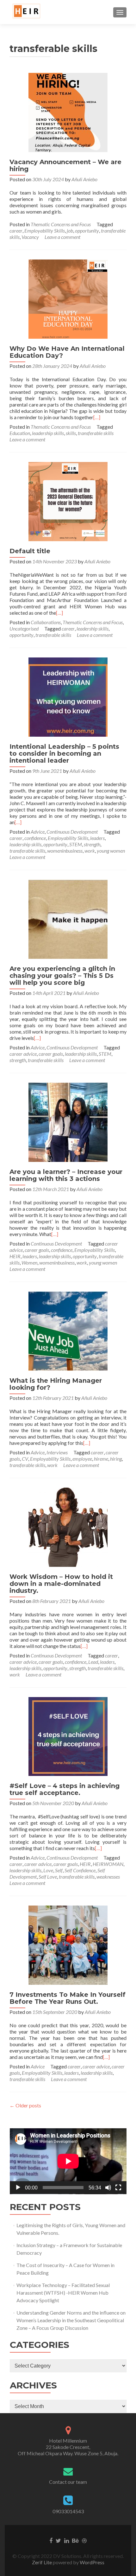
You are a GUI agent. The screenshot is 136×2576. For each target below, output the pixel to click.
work (90, 851)
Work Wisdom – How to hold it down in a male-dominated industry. (61, 1584)
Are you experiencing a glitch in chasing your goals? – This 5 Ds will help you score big (62, 976)
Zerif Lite (42, 2562)
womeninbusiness (65, 851)
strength (92, 844)
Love (48, 1870)
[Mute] (108, 2188)
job (70, 231)
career (16, 231)
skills (71, 433)
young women (111, 851)
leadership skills (48, 433)
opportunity (87, 231)
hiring (116, 1459)
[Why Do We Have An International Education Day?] (68, 298)
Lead (93, 1662)
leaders (97, 838)
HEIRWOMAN (108, 1864)
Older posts (25, 2105)
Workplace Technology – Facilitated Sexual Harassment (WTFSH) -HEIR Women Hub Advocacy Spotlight (63, 2293)
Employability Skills (45, 231)
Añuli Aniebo (84, 179)
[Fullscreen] (118, 2188)
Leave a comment (62, 237)
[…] (97, 417)
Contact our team (68, 2482)
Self (59, 1870)
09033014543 (68, 2511)
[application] (68, 2161)
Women (29, 1262)
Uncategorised (24, 628)
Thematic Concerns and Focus (61, 224)
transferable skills (96, 433)
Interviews (57, 1452)
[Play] (18, 2188)
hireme (101, 1459)
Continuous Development (72, 832)
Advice (38, 832)
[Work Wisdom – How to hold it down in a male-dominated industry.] (68, 1526)
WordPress (92, 2562)
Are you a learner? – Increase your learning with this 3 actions (66, 1175)
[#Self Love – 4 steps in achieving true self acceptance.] (68, 1736)
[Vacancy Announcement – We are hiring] (68, 112)
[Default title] (68, 501)
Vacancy (30, 237)
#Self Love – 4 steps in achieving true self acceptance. (65, 1789)
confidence (35, 838)
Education (20, 433)
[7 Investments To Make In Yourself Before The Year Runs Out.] (68, 1944)
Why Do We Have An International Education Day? (67, 352)
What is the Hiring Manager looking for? (56, 1384)
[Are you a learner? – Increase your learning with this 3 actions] (68, 1121)
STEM (76, 844)
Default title (30, 551)
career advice (23, 1054)
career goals (51, 1054)
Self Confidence (80, 1870)
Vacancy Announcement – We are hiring (65, 165)
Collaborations (46, 622)
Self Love (48, 1877)
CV (25, 1459)
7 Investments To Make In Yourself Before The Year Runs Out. (68, 1998)
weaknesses (108, 1877)
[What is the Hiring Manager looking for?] (68, 1330)
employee (82, 1459)
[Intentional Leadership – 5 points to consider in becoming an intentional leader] (68, 696)
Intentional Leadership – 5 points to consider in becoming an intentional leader (64, 753)
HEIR (15, 1256)
